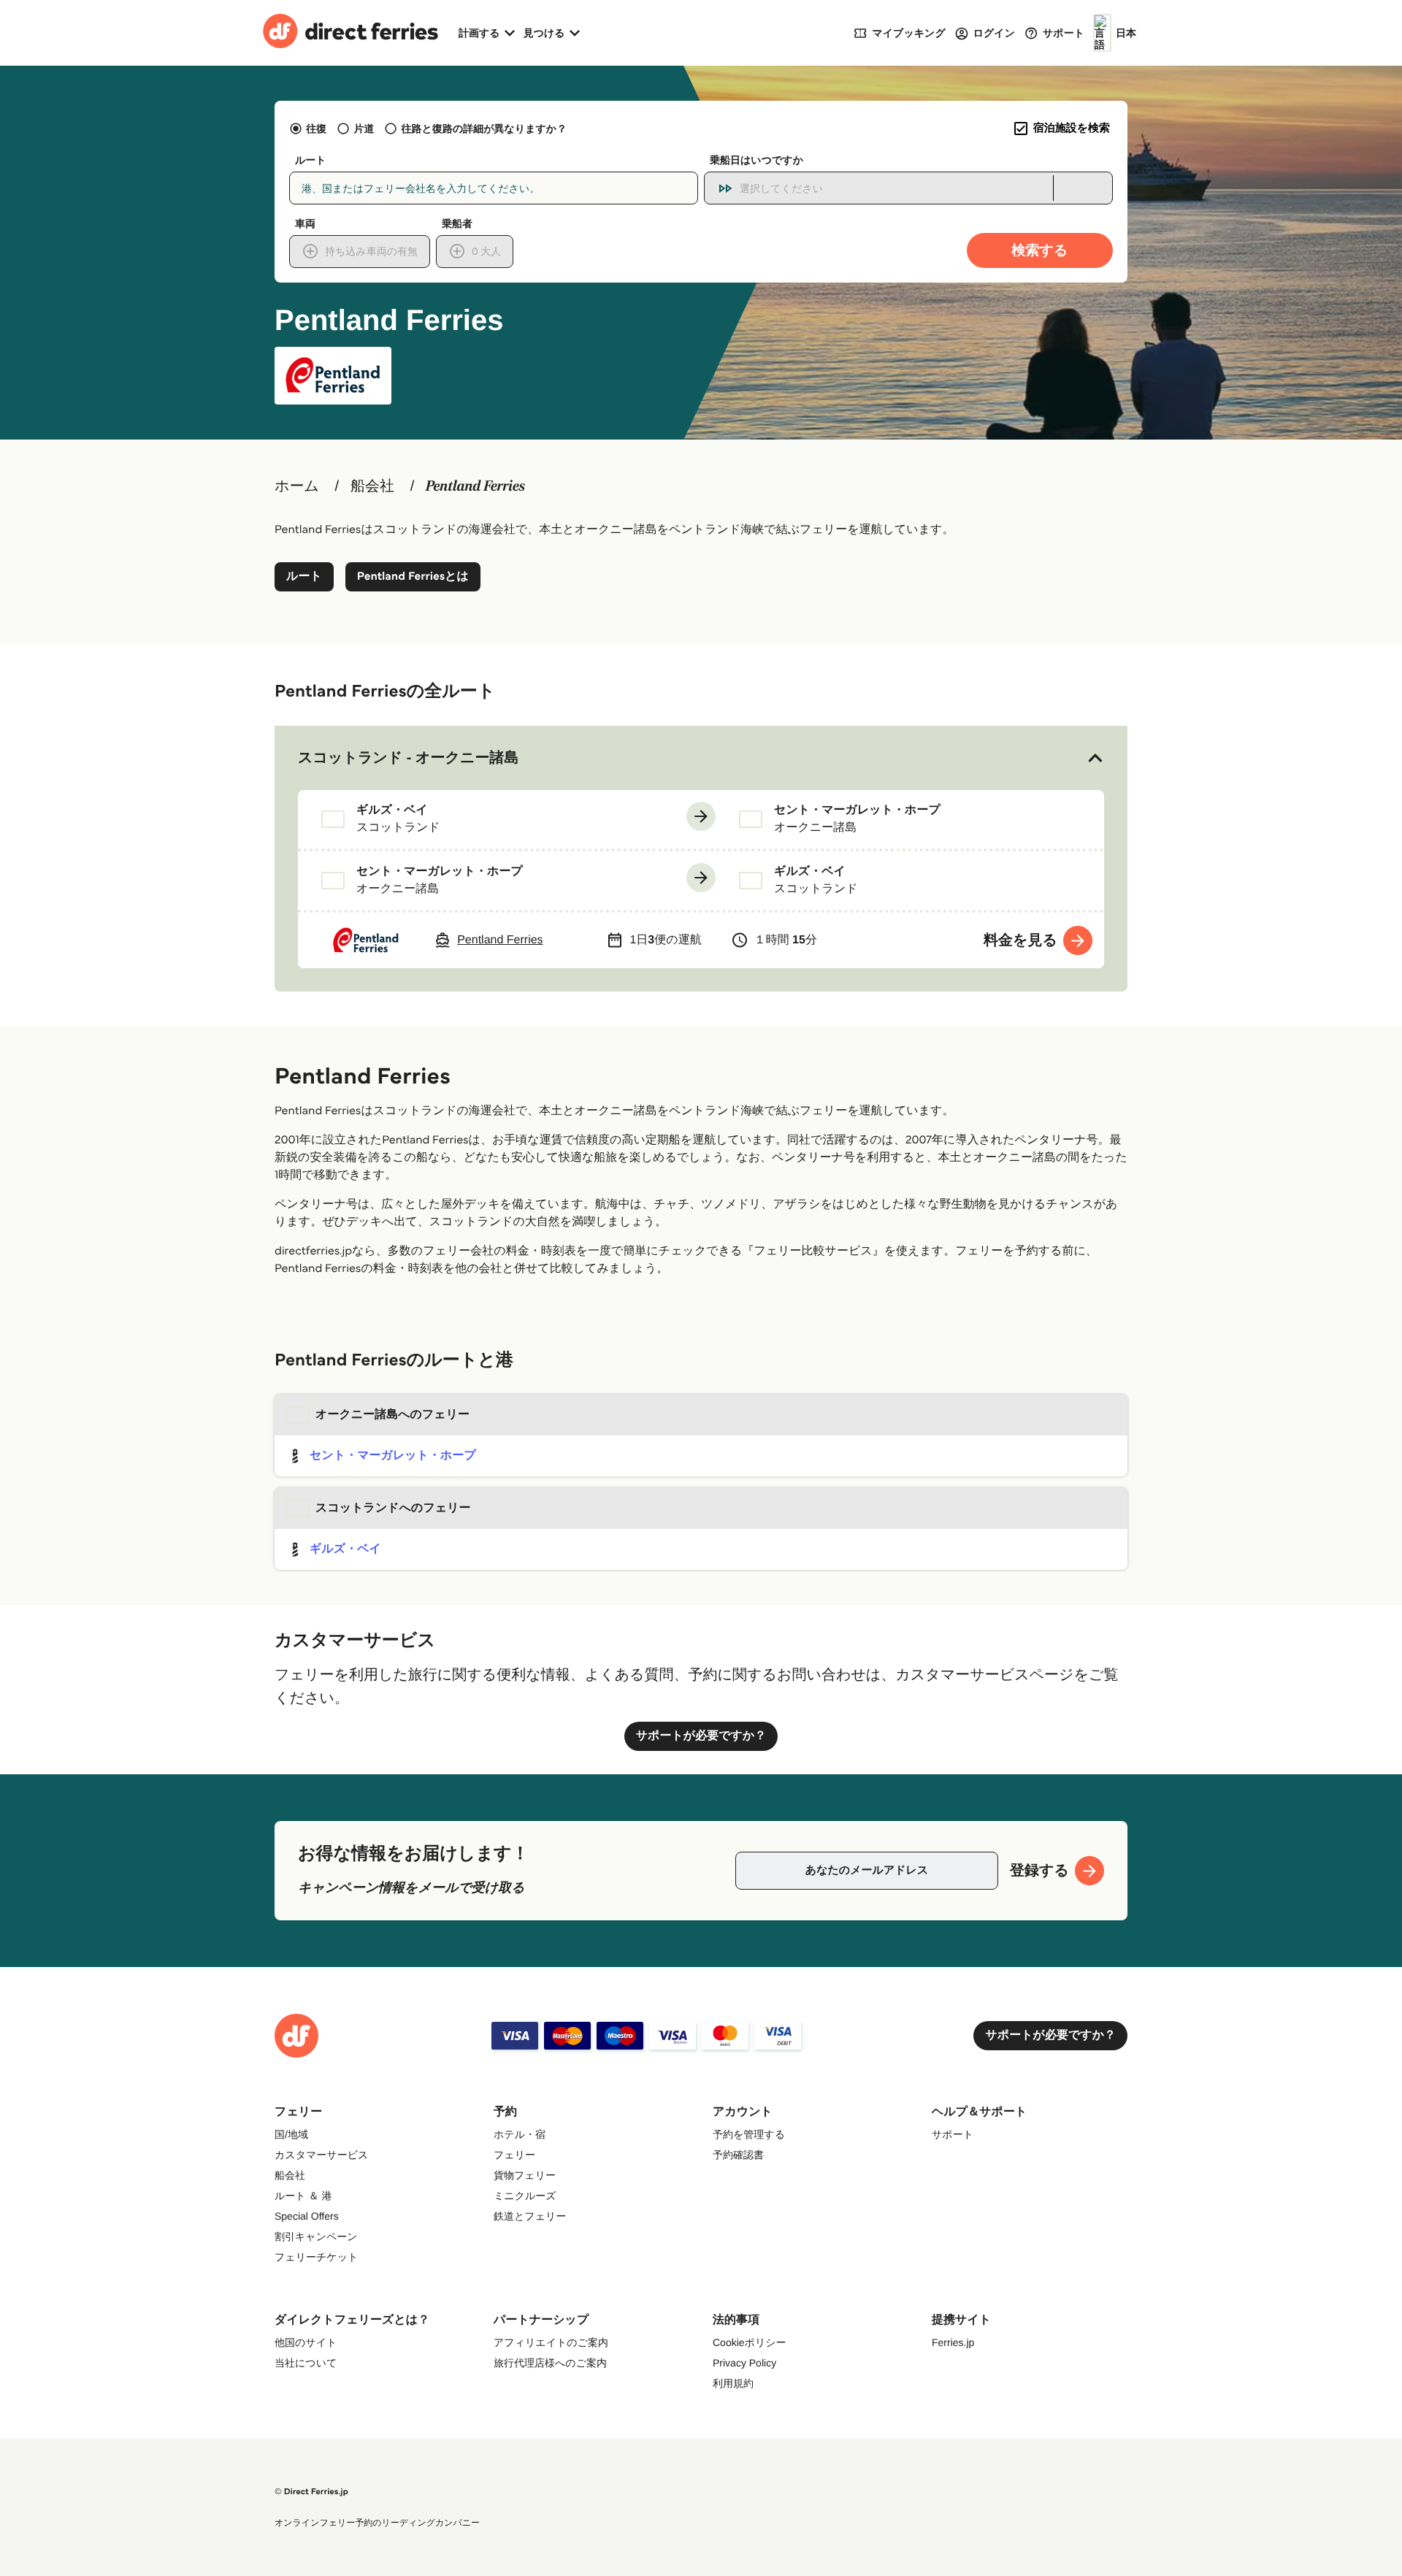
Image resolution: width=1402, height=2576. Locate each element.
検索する (1040, 250)
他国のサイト (306, 2342)
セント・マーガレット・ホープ (393, 1456)
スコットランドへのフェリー (393, 1508)
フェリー (514, 2155)
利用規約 (733, 2383)
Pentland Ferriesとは (413, 576)
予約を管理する (749, 2134)
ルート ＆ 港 (303, 2196)
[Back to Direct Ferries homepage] (350, 33)
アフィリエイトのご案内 (551, 2342)
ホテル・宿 (520, 2134)
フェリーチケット (316, 2257)
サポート (953, 2134)
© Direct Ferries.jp (311, 2492)
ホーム (297, 486)
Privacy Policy (744, 2363)
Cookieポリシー (750, 2342)
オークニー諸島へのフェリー (392, 1415)
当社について (306, 2363)
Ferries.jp (953, 2342)
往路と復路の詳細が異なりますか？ (484, 129)
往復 (316, 129)
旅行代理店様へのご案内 (550, 2363)
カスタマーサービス (321, 2155)
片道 (364, 129)
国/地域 (291, 2134)
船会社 (372, 486)
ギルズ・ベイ (345, 1549)
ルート (304, 576)
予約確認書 (738, 2155)
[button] (701, 758)
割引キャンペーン (316, 2236)
